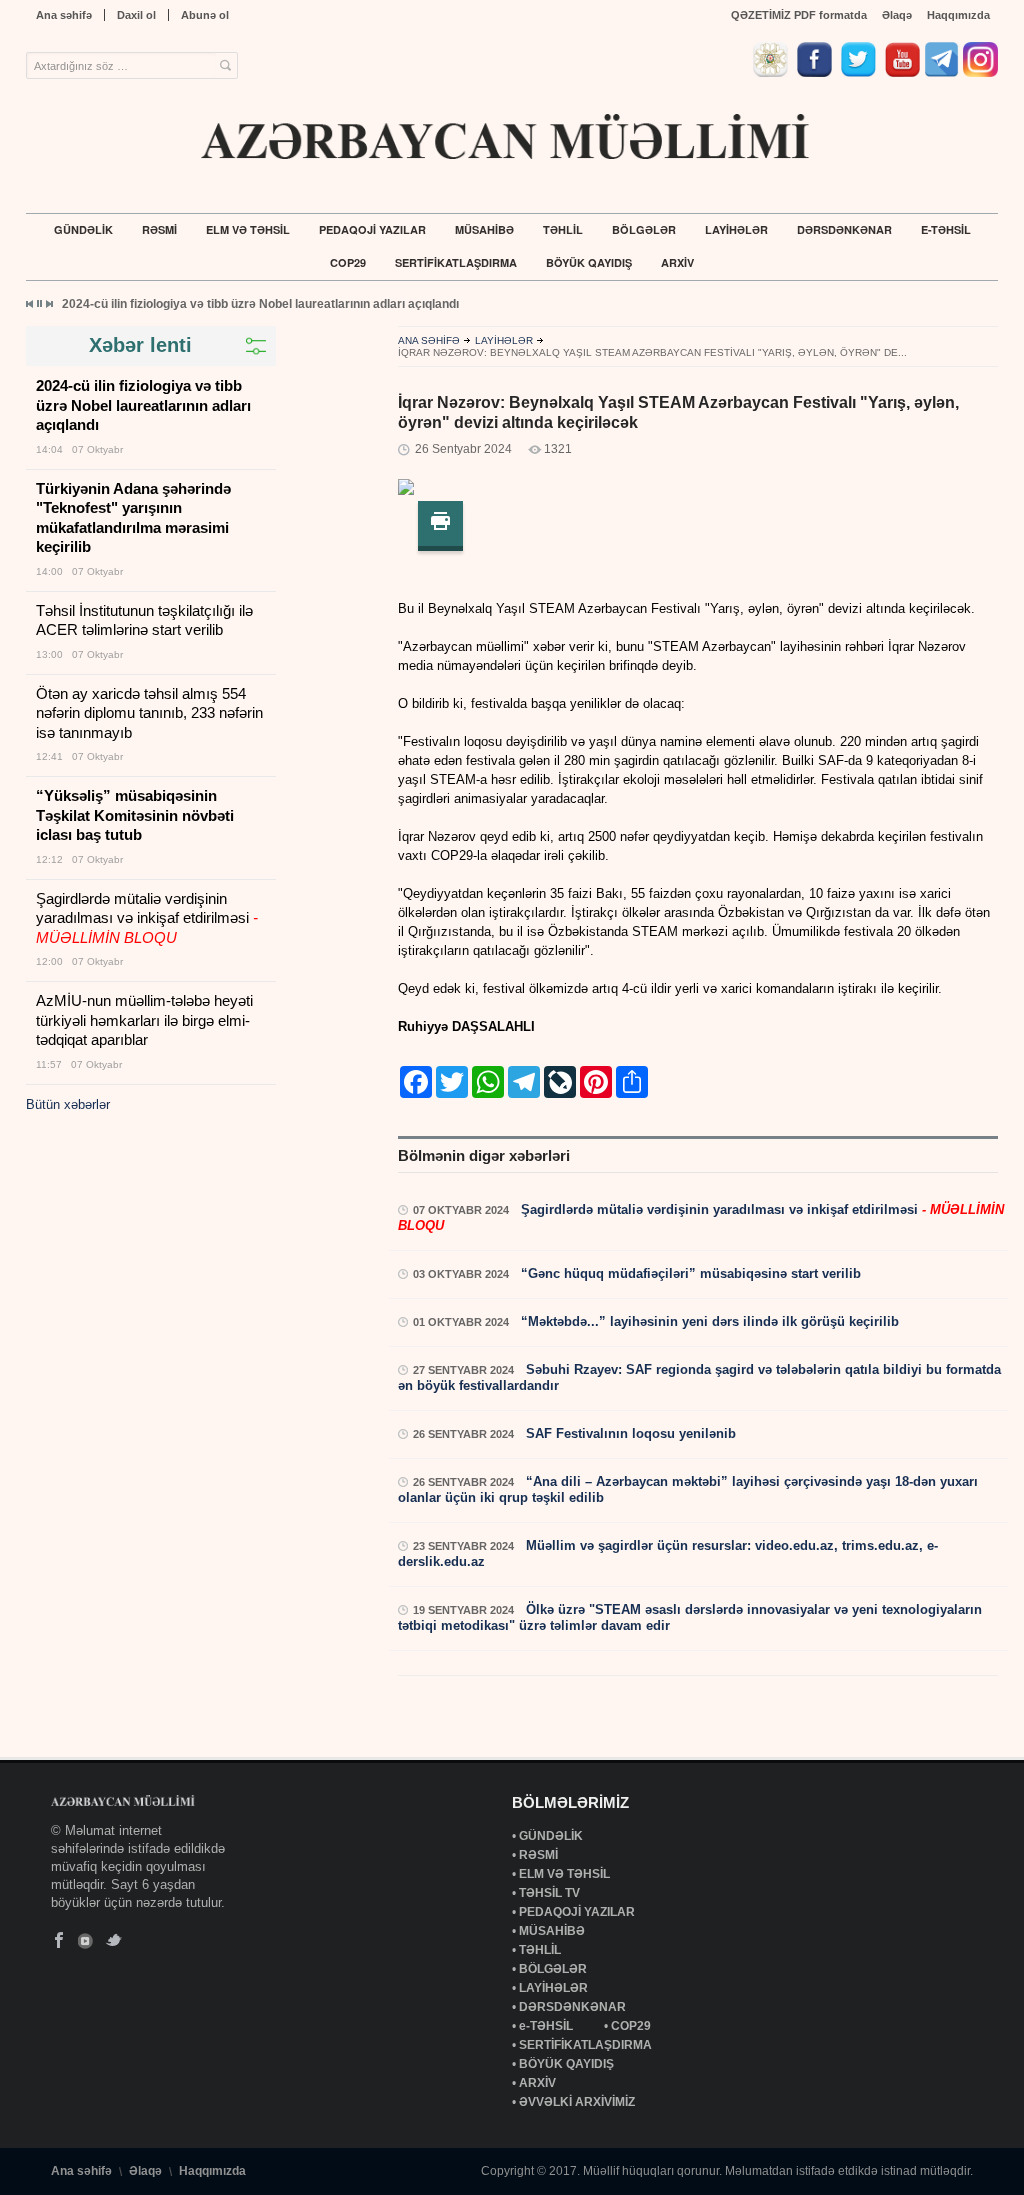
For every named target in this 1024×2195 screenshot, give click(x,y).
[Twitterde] (861, 72)
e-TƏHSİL (946, 229)
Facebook (59, 1940)
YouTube (86, 1940)
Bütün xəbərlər (68, 1104)
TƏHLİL (563, 229)
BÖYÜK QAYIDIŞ (589, 262)
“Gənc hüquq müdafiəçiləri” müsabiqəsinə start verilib (689, 1273)
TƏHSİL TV (551, 1893)
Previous (30, 304)
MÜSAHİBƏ (484, 229)
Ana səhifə (64, 15)
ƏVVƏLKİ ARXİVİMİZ (577, 2102)
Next (49, 304)
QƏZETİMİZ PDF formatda (799, 15)
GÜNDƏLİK (83, 229)
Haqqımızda (958, 15)
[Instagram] (980, 72)
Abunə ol (205, 15)
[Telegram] (941, 72)
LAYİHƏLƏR (736, 229)
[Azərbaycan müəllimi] (506, 136)
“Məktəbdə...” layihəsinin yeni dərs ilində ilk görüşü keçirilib (708, 1321)
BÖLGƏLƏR (644, 229)
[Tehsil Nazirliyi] (773, 72)
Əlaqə (897, 15)
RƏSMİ (159, 229)
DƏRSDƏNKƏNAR (844, 229)
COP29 (348, 262)
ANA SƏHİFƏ (429, 340)
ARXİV (677, 262)
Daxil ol (136, 15)
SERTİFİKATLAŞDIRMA (456, 262)
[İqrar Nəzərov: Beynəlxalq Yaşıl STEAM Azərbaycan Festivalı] (406, 490)
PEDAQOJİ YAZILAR (372, 229)
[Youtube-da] (902, 72)
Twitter (113, 1940)
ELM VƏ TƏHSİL (248, 229)
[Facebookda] (817, 72)
